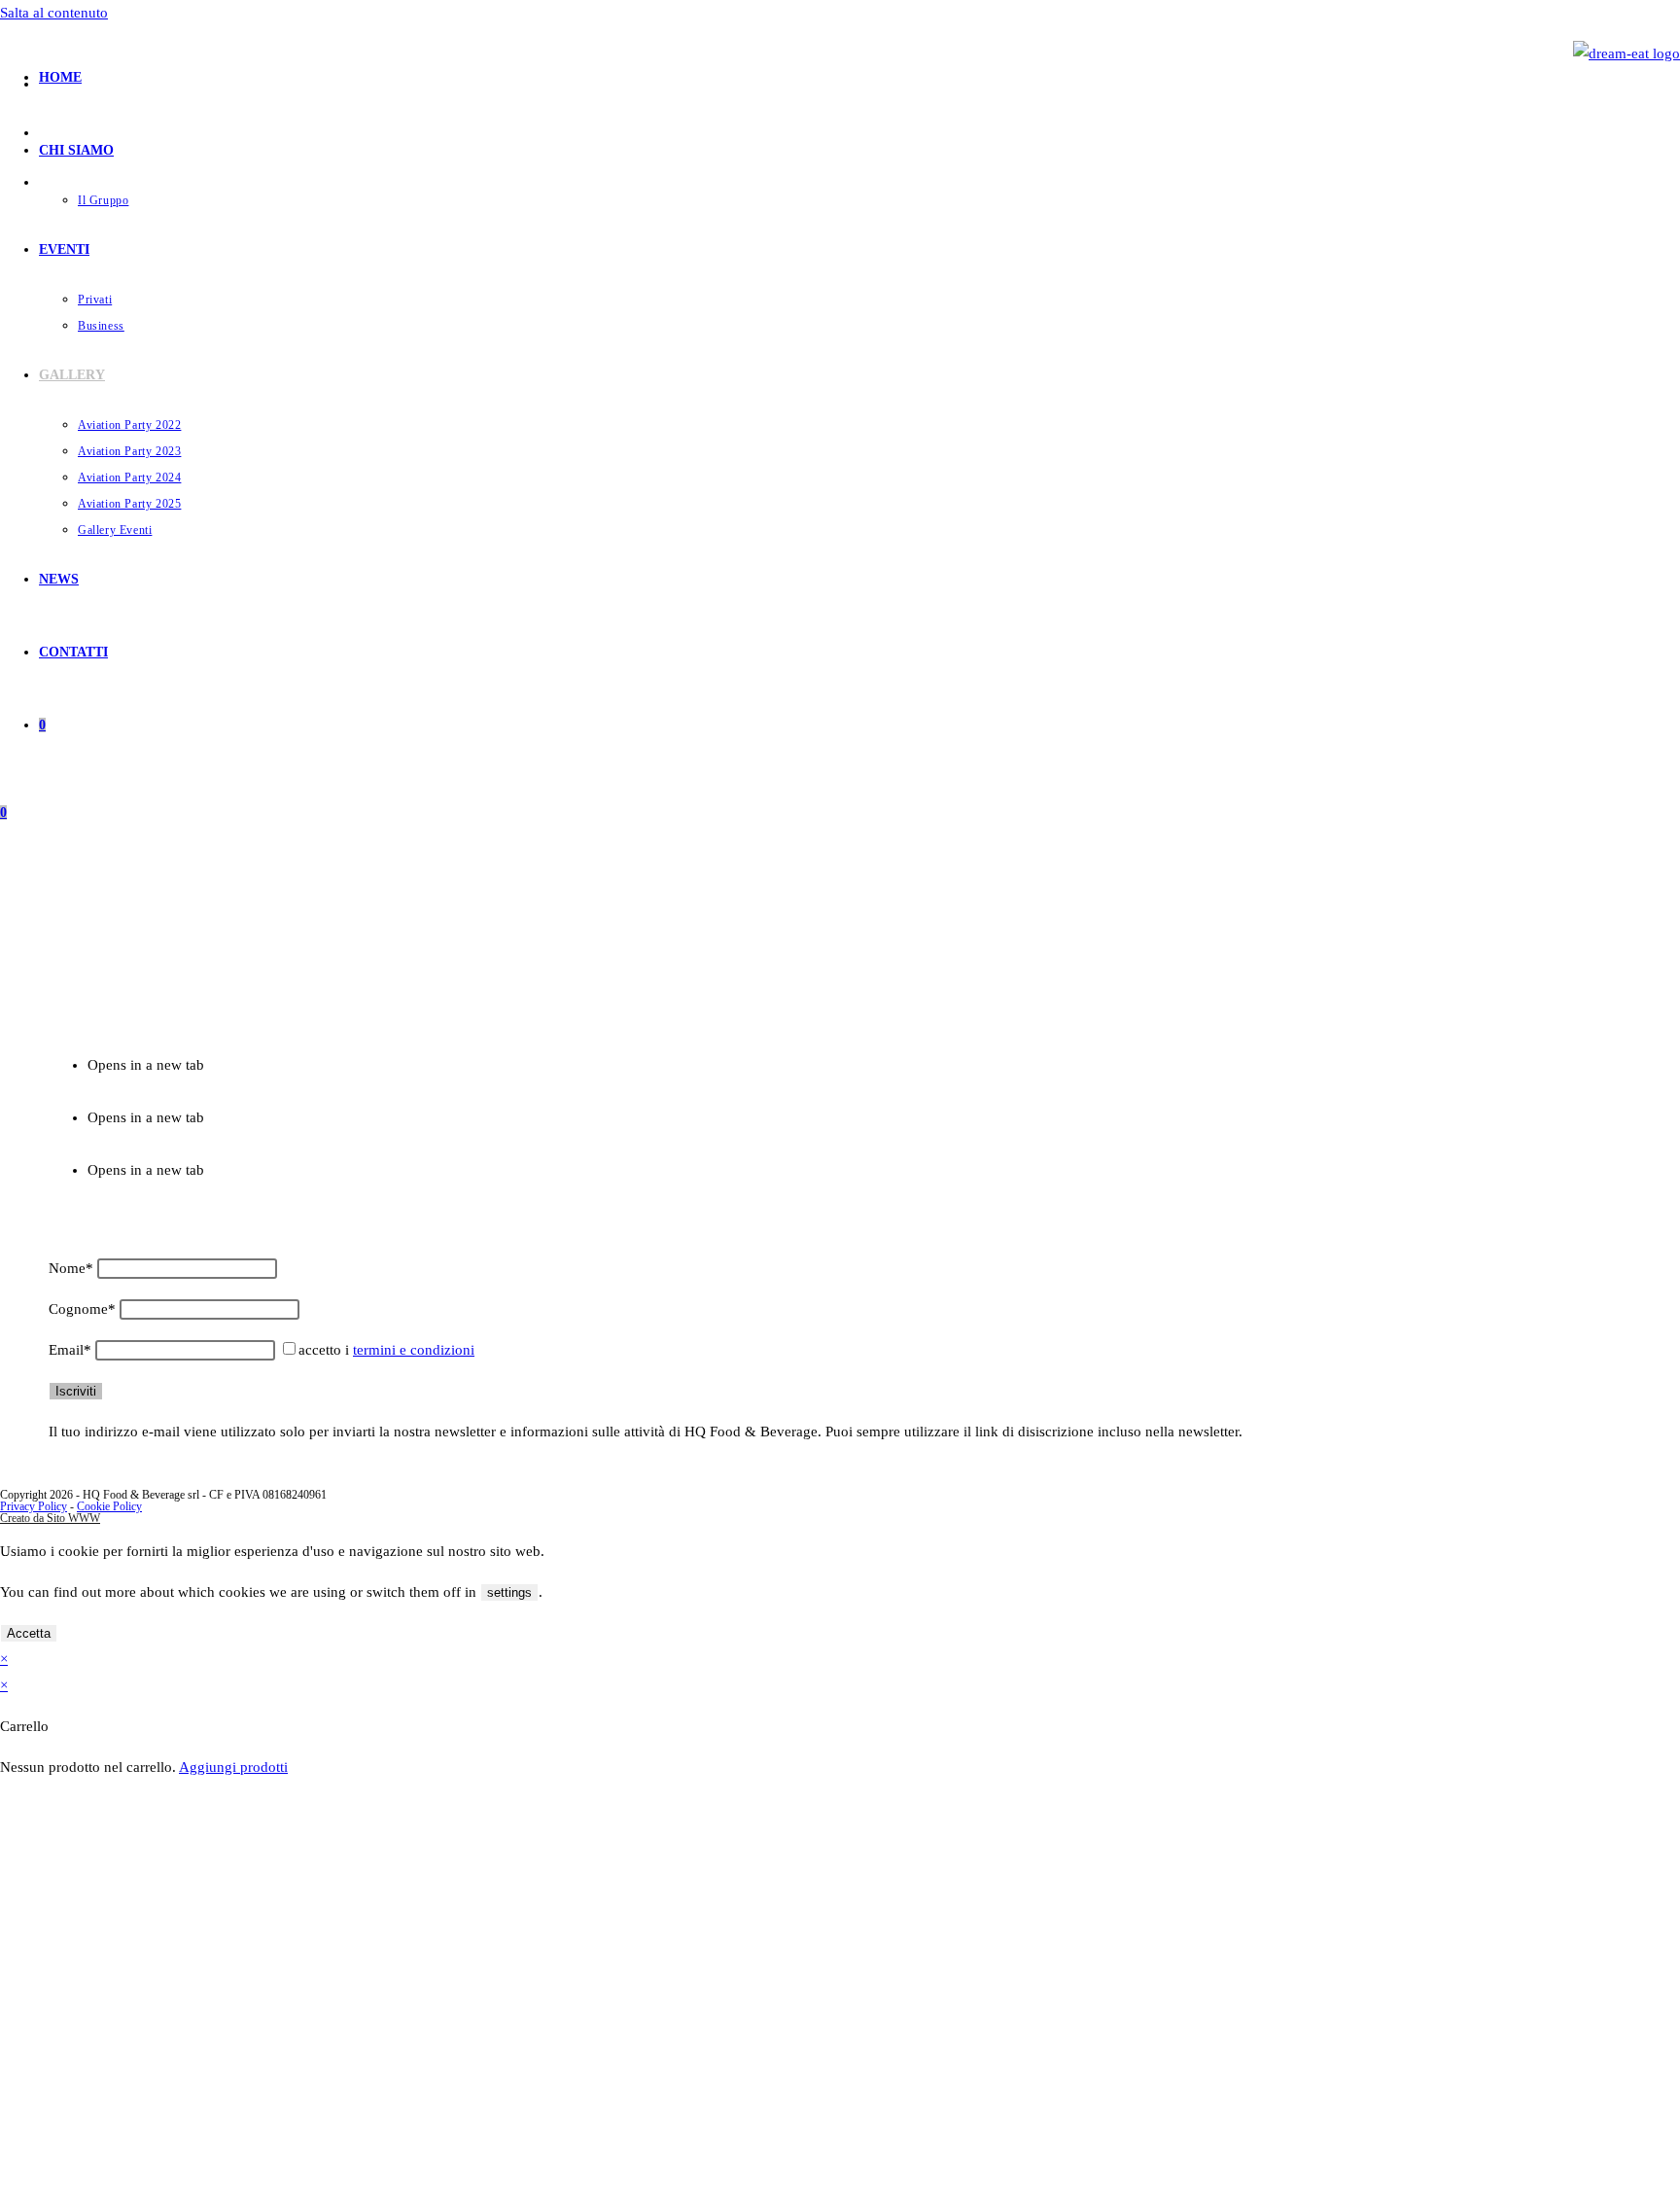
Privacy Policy (34, 1506)
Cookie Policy (109, 1506)
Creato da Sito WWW (50, 1518)
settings (509, 1592)
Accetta (29, 1633)
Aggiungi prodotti (233, 1767)
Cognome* (82, 1309)
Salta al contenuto (54, 13)
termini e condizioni (414, 1350)
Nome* (71, 1268)
